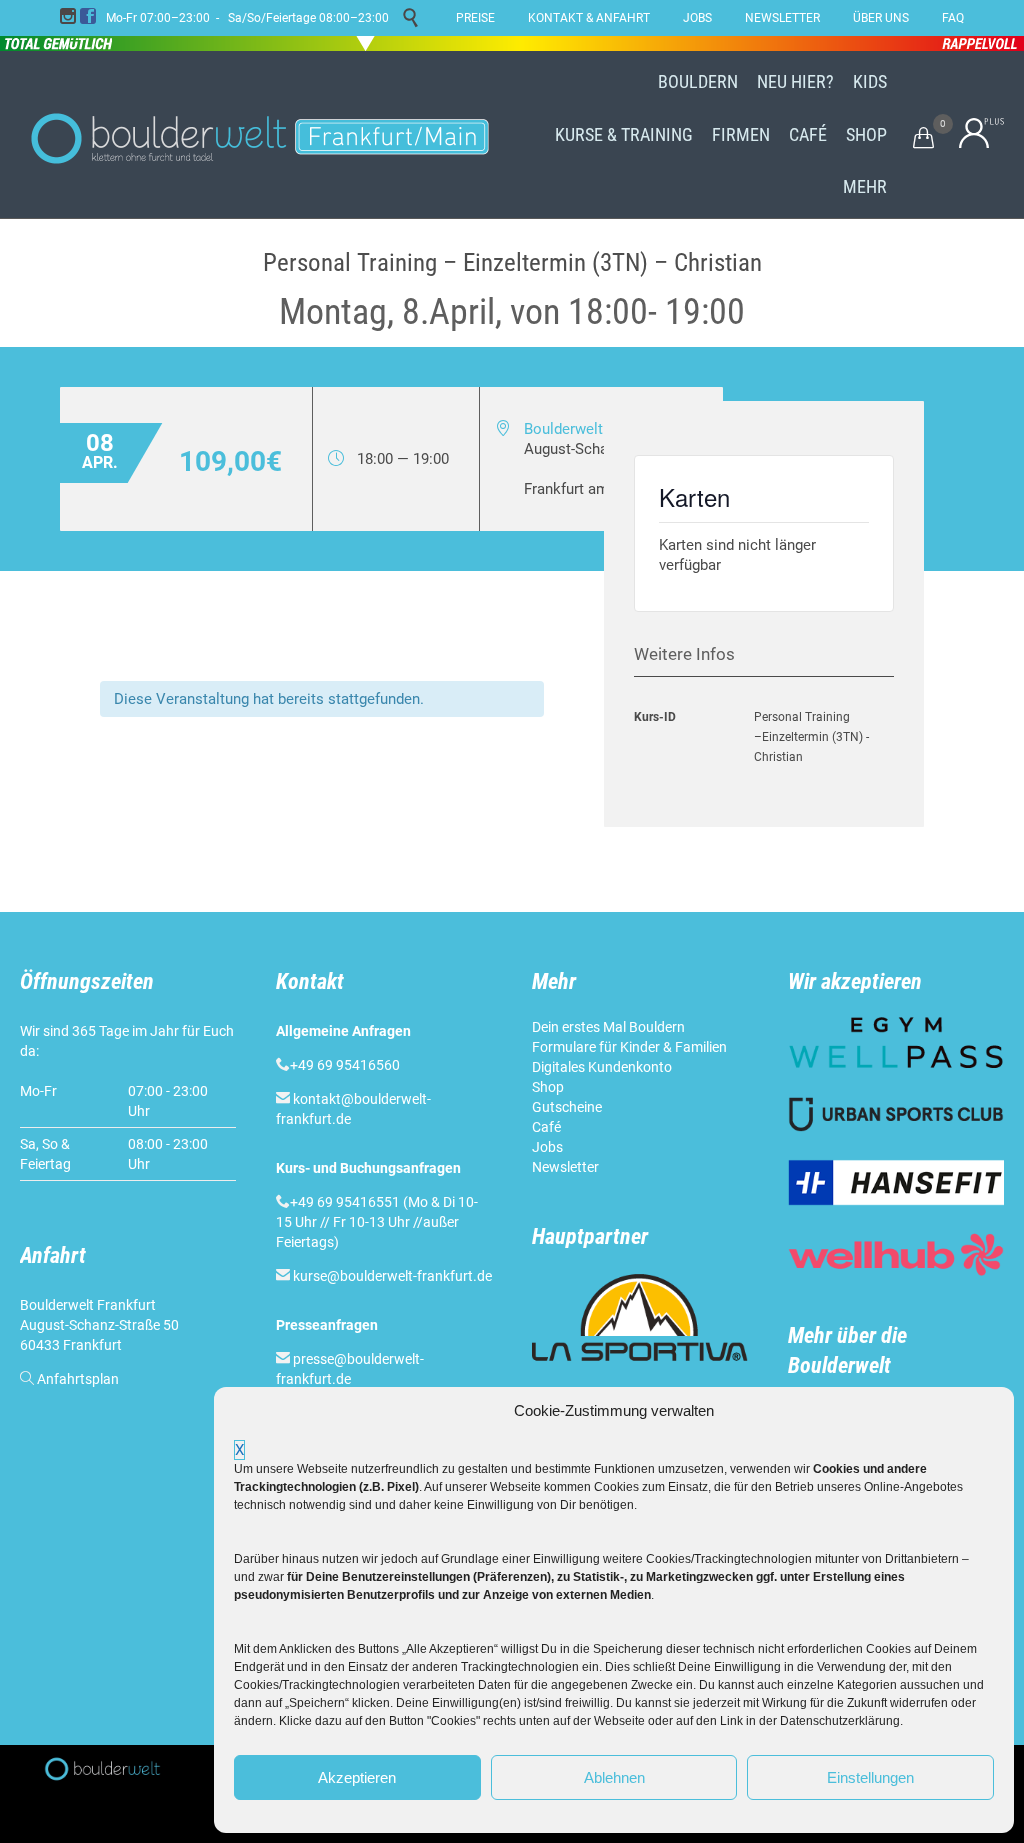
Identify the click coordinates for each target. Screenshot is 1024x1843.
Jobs (547, 1147)
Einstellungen (870, 1777)
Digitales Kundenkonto (602, 1067)
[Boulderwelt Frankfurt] (260, 135)
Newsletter (565, 1167)
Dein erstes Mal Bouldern (608, 1027)
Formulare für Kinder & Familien (629, 1047)
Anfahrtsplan (78, 1379)
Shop (548, 1087)
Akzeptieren (357, 1777)
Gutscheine (567, 1107)
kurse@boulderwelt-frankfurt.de (392, 1276)
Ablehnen (614, 1777)
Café (546, 1127)
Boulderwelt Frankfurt (595, 429)
